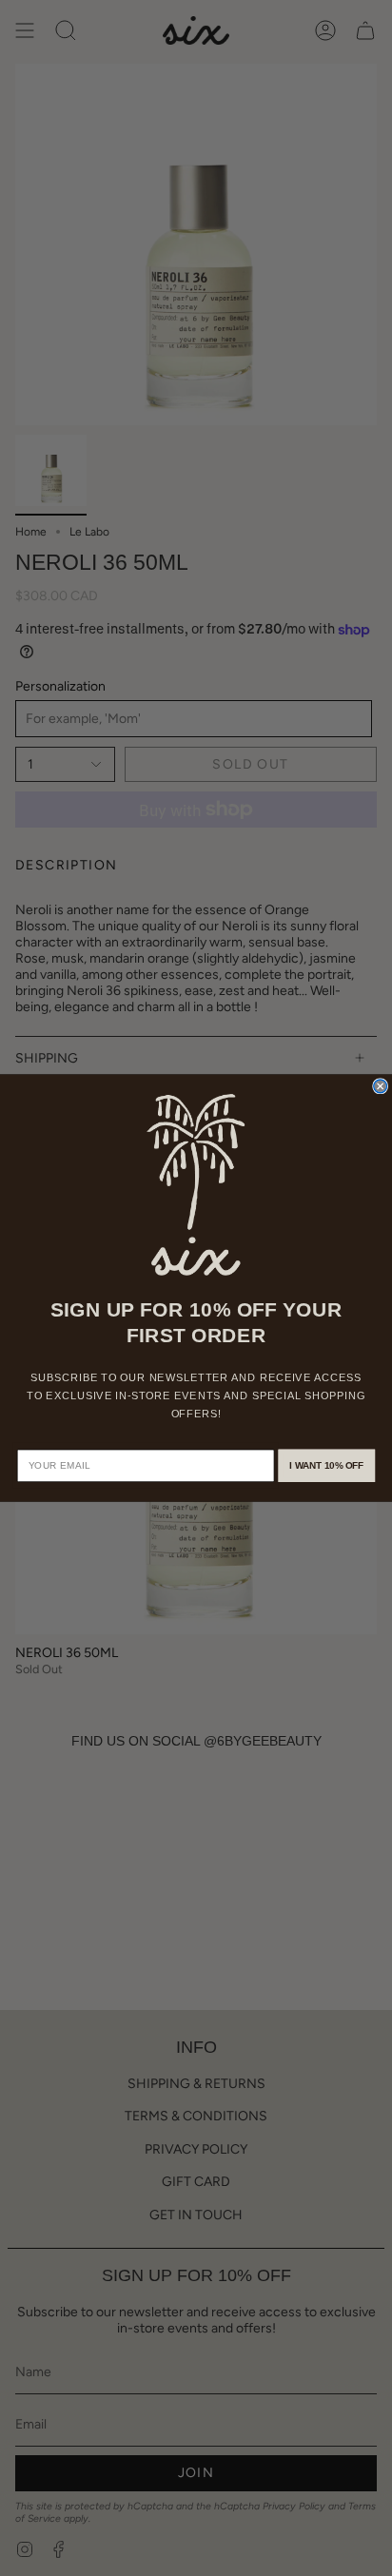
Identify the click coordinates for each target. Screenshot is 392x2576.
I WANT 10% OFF (326, 1465)
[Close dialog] (381, 1086)
